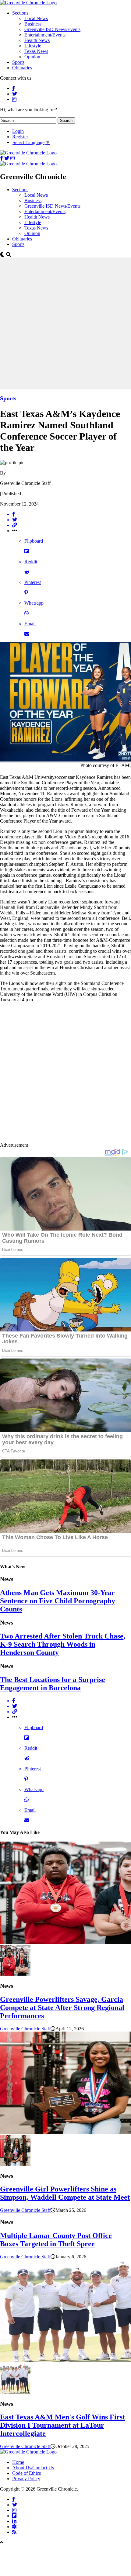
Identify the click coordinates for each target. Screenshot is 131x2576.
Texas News (36, 51)
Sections (20, 13)
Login (18, 131)
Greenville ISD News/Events (52, 29)
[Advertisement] (65, 323)
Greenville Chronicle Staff (25, 2029)
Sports (18, 62)
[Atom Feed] (14, 2526)
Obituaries (22, 68)
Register (20, 137)
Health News (37, 40)
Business (33, 24)
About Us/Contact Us (33, 2468)
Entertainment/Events (45, 35)
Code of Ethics (27, 2473)
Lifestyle (33, 46)
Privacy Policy (26, 2479)
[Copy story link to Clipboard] (72, 525)
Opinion (32, 57)
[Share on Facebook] (72, 514)
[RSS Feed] (14, 2532)
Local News (36, 18)
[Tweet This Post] (72, 520)
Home (18, 2462)
